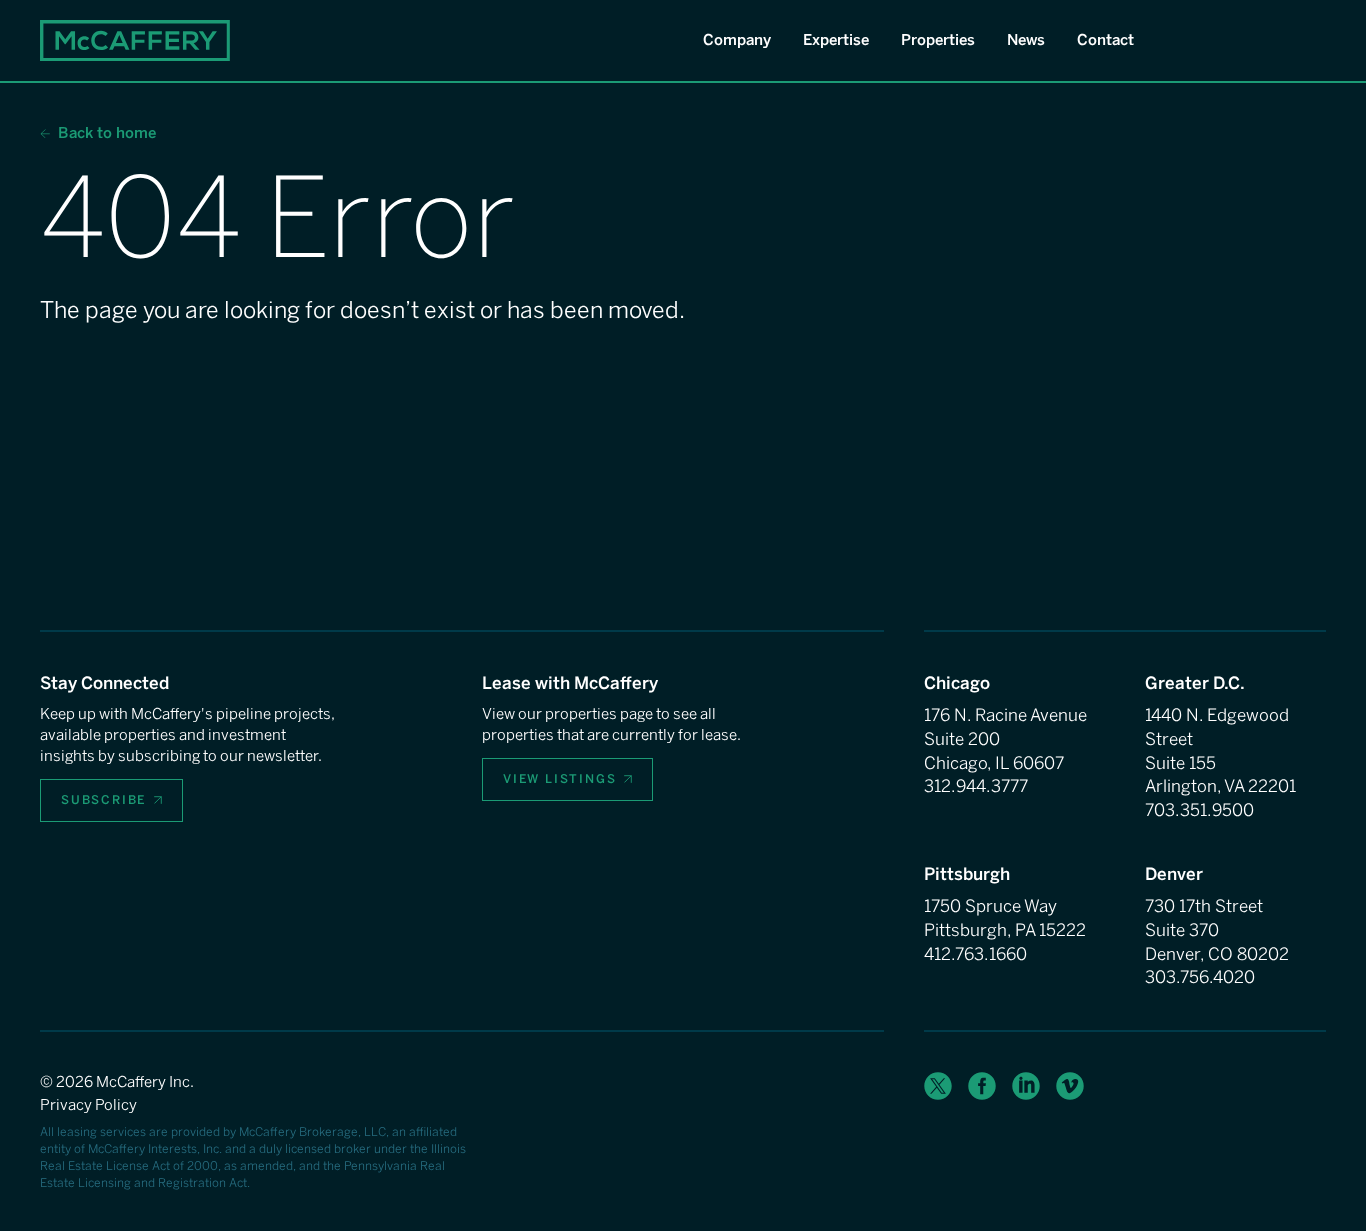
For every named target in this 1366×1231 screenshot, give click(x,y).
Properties (938, 40)
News (1026, 40)
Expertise (836, 40)
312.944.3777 (976, 786)
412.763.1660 (975, 954)
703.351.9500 (1199, 810)
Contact (1105, 40)
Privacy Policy (88, 1105)
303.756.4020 (1200, 977)
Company (737, 40)
